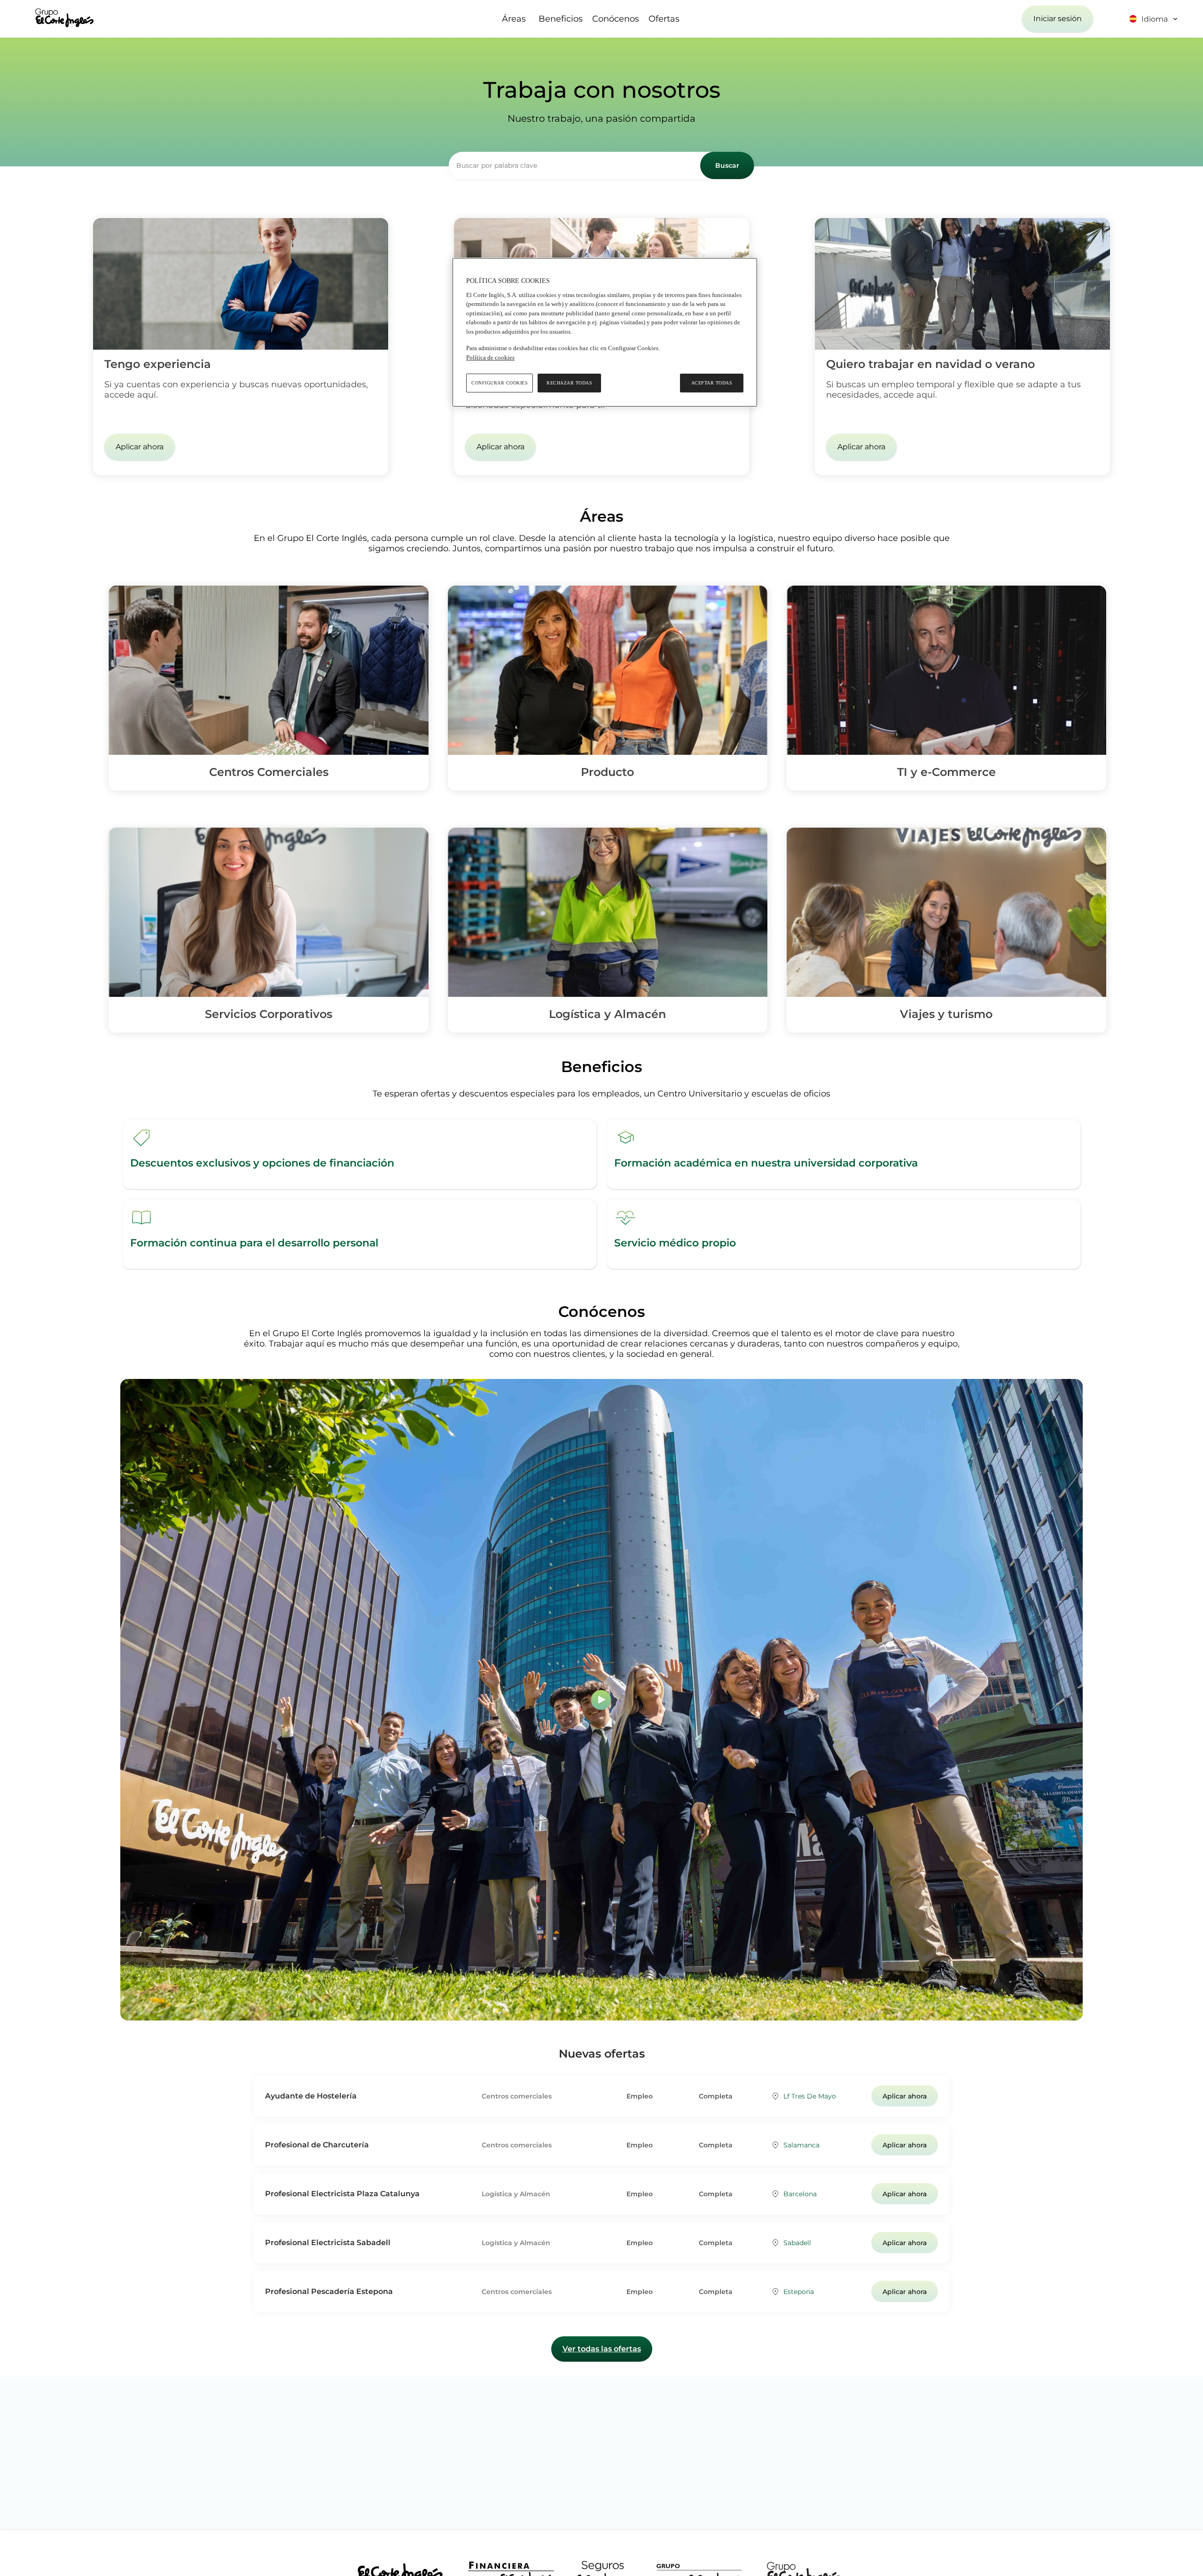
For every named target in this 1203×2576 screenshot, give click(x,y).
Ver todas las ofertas (602, 2349)
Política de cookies (490, 357)
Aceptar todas (712, 383)
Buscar (727, 165)
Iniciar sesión (1058, 19)
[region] (605, 332)
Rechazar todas (569, 383)
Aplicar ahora (140, 447)
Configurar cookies (500, 383)
